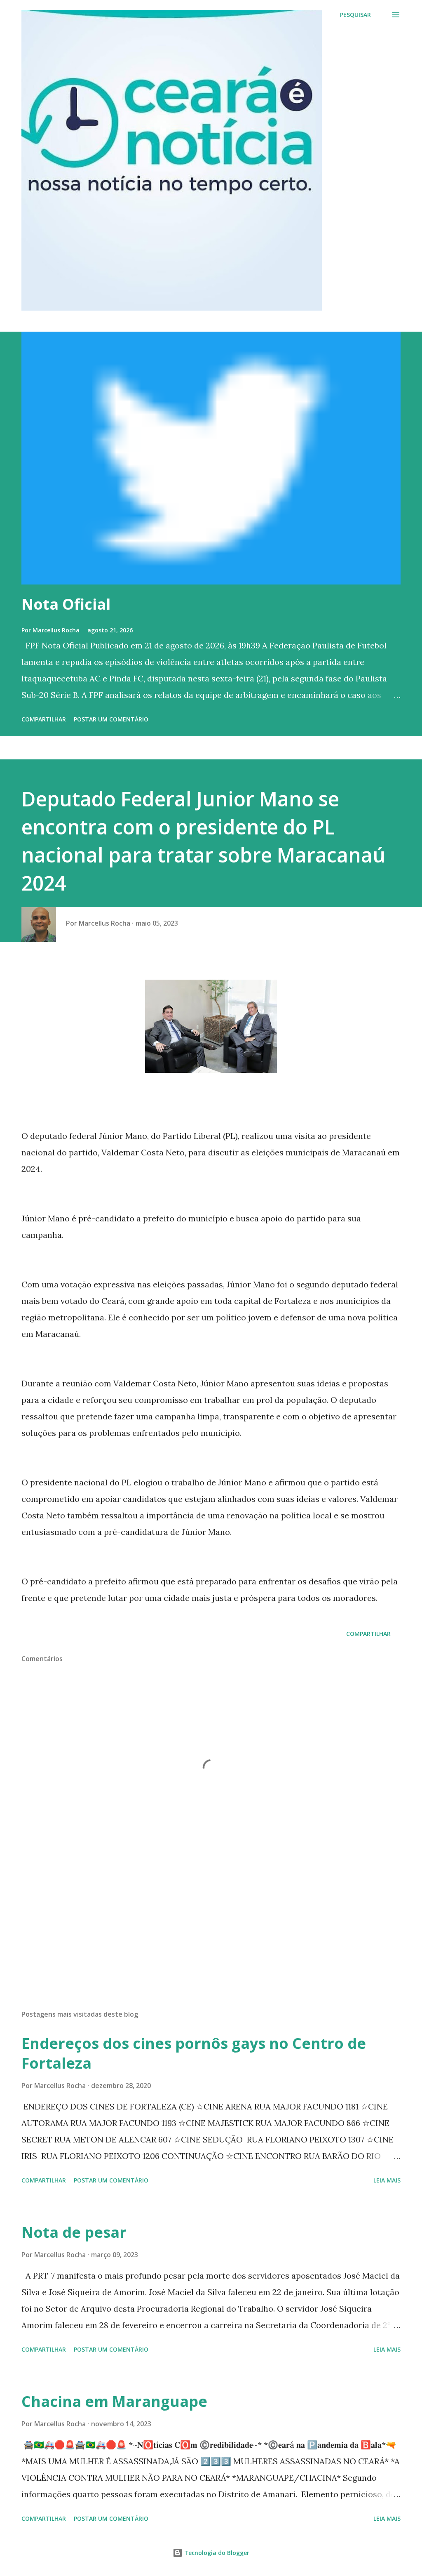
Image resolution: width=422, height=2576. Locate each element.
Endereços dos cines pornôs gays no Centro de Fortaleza (194, 2053)
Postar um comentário (111, 719)
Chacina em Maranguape (114, 2401)
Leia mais (387, 2180)
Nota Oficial (66, 604)
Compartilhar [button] (44, 719)
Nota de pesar (74, 2232)
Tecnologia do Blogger (216, 2553)
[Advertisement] (211, 1939)
